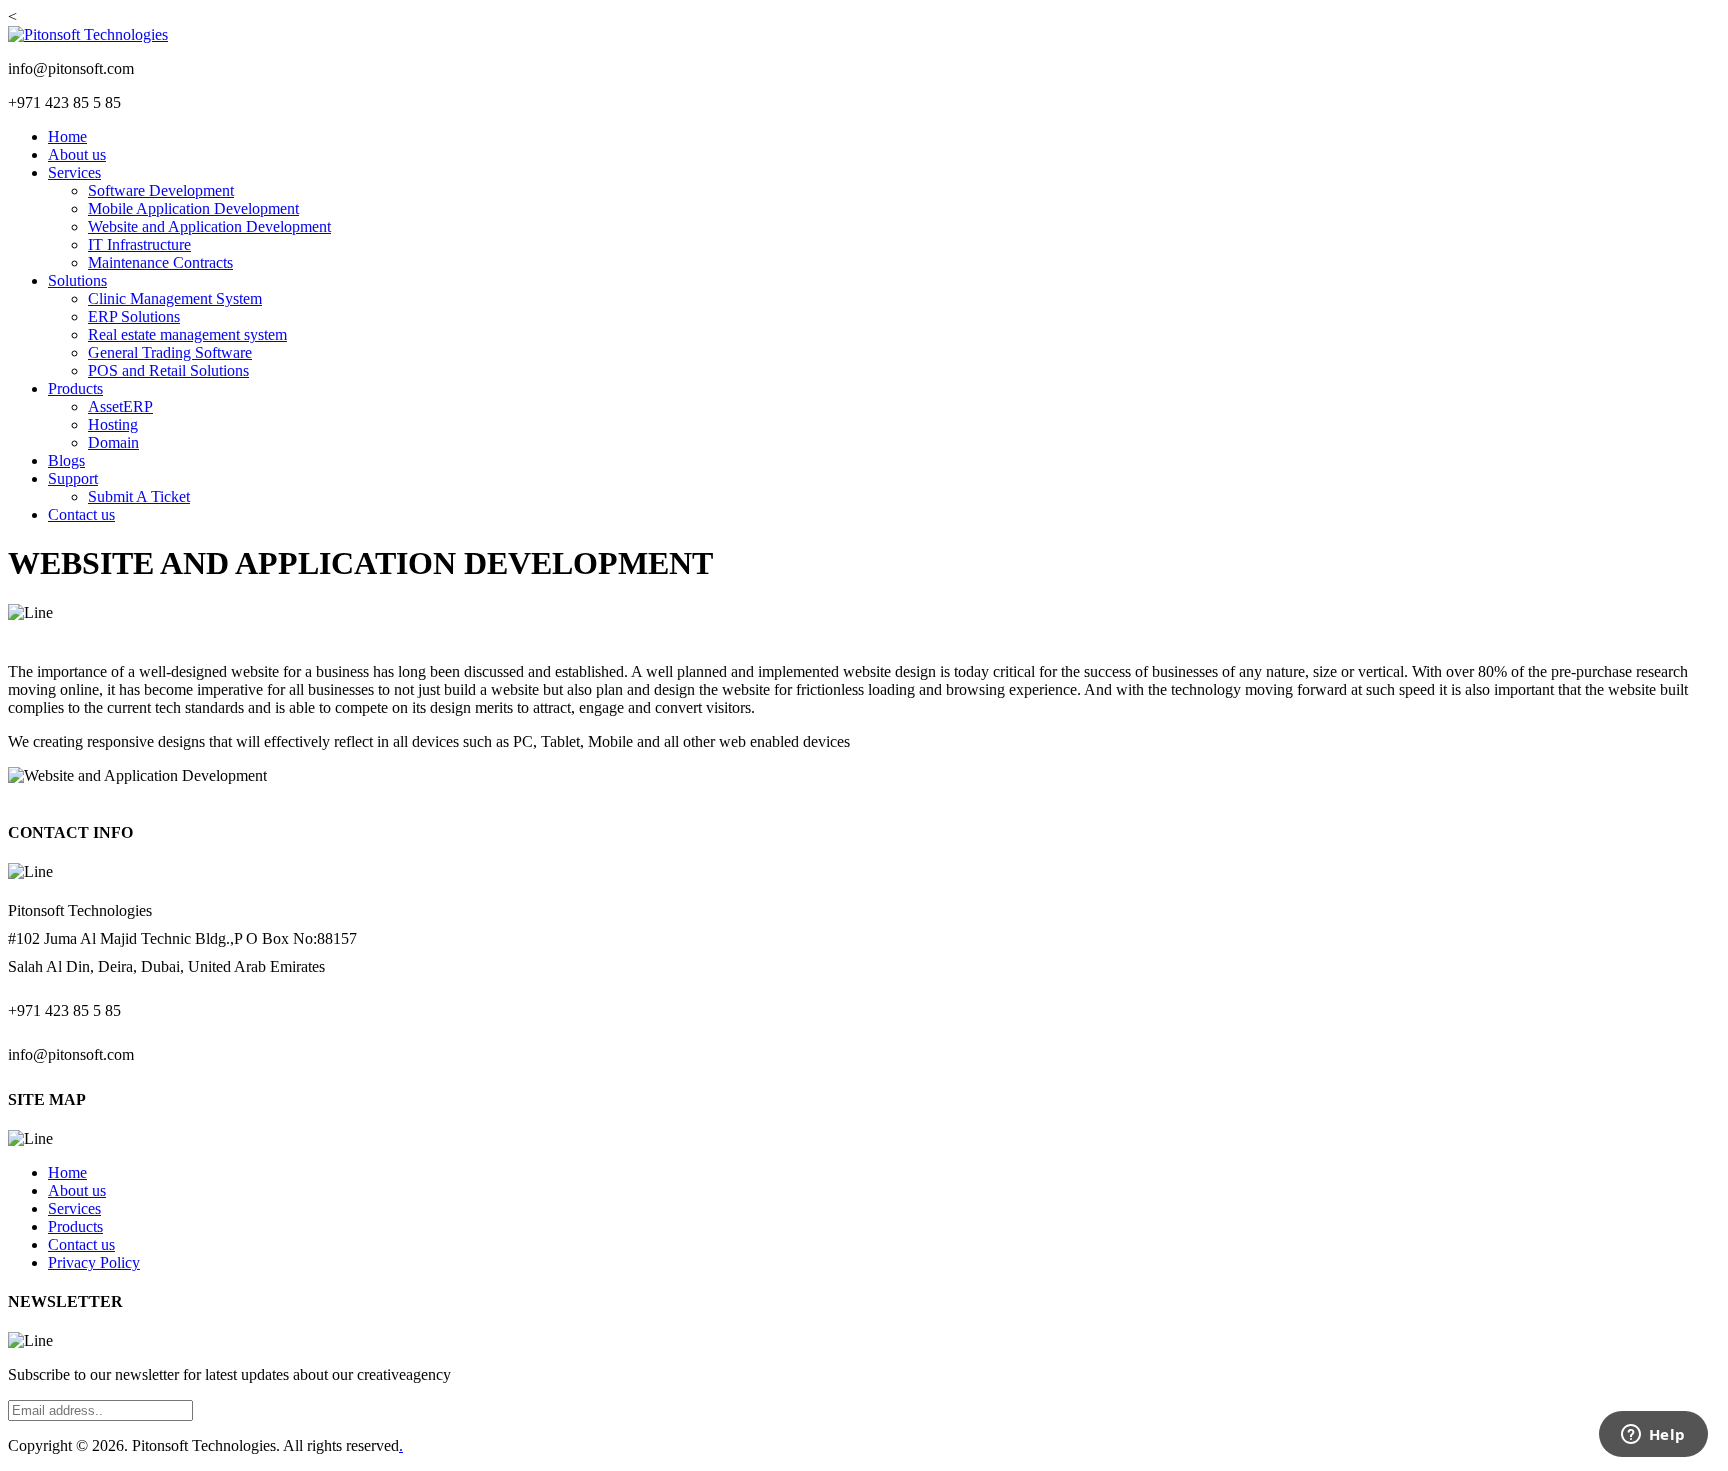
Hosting (113, 424)
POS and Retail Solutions (168, 370)
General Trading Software (170, 352)
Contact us (81, 514)
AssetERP (120, 406)
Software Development (161, 190)
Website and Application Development (209, 226)
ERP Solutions (134, 316)
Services (74, 172)
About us (77, 154)
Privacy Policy (94, 1262)
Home (67, 136)
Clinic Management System (175, 298)
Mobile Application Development (193, 208)
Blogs (66, 460)
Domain (113, 442)
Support (73, 478)
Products (75, 388)
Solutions (77, 280)
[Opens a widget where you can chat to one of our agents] (1653, 1436)
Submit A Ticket (139, 496)
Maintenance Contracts (160, 262)
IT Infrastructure (139, 244)
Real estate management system (187, 334)
